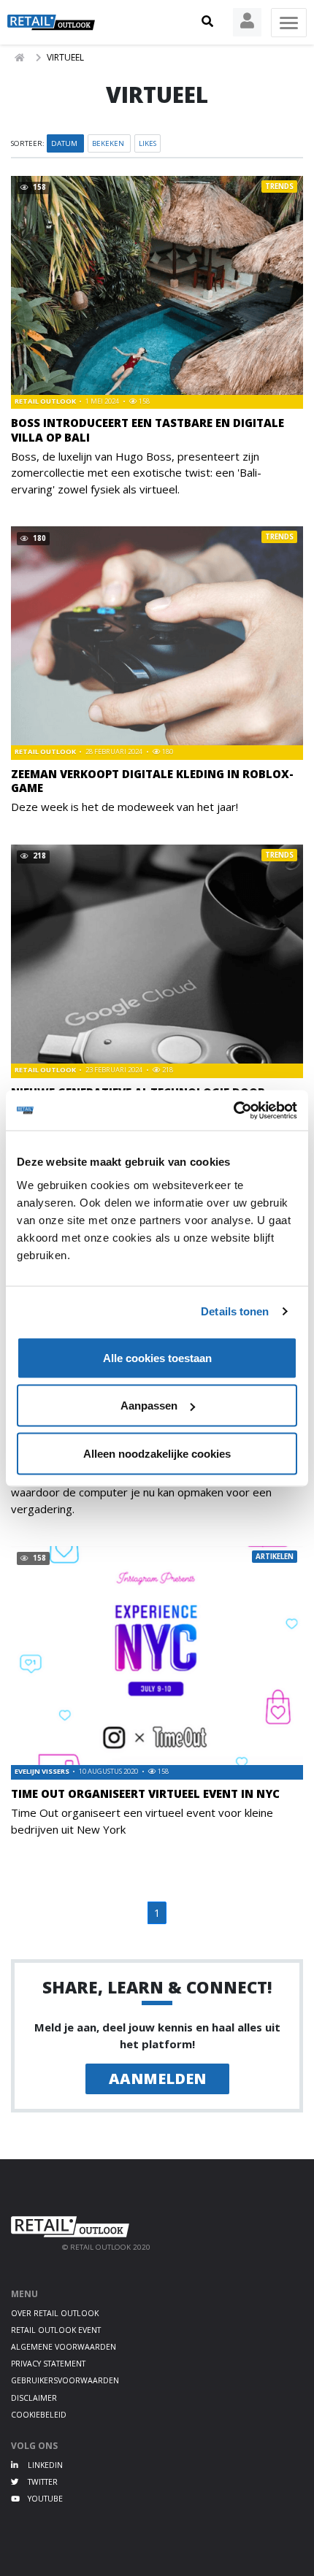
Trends (279, 187)
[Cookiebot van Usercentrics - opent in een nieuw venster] (233, 1110)
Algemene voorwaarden (64, 2347)
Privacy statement (48, 2364)
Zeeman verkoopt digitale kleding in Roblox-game (152, 781)
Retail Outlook (46, 401)
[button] (207, 22)
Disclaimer (34, 2398)
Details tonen (235, 1311)
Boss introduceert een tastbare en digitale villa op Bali (148, 430)
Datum (65, 143)
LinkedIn (44, 2465)
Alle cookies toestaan (157, 1357)
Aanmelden (157, 2079)
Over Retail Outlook (55, 2313)
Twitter (42, 2482)
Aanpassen (149, 1406)
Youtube (44, 2499)
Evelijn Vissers (43, 1771)
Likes (148, 143)
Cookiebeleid (39, 2415)
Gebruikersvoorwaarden (65, 2380)
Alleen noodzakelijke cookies (157, 1453)
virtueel (65, 57)
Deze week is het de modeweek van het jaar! (125, 807)
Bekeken (109, 143)
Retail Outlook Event (56, 2330)
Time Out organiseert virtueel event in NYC (145, 1793)
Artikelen (275, 1557)
